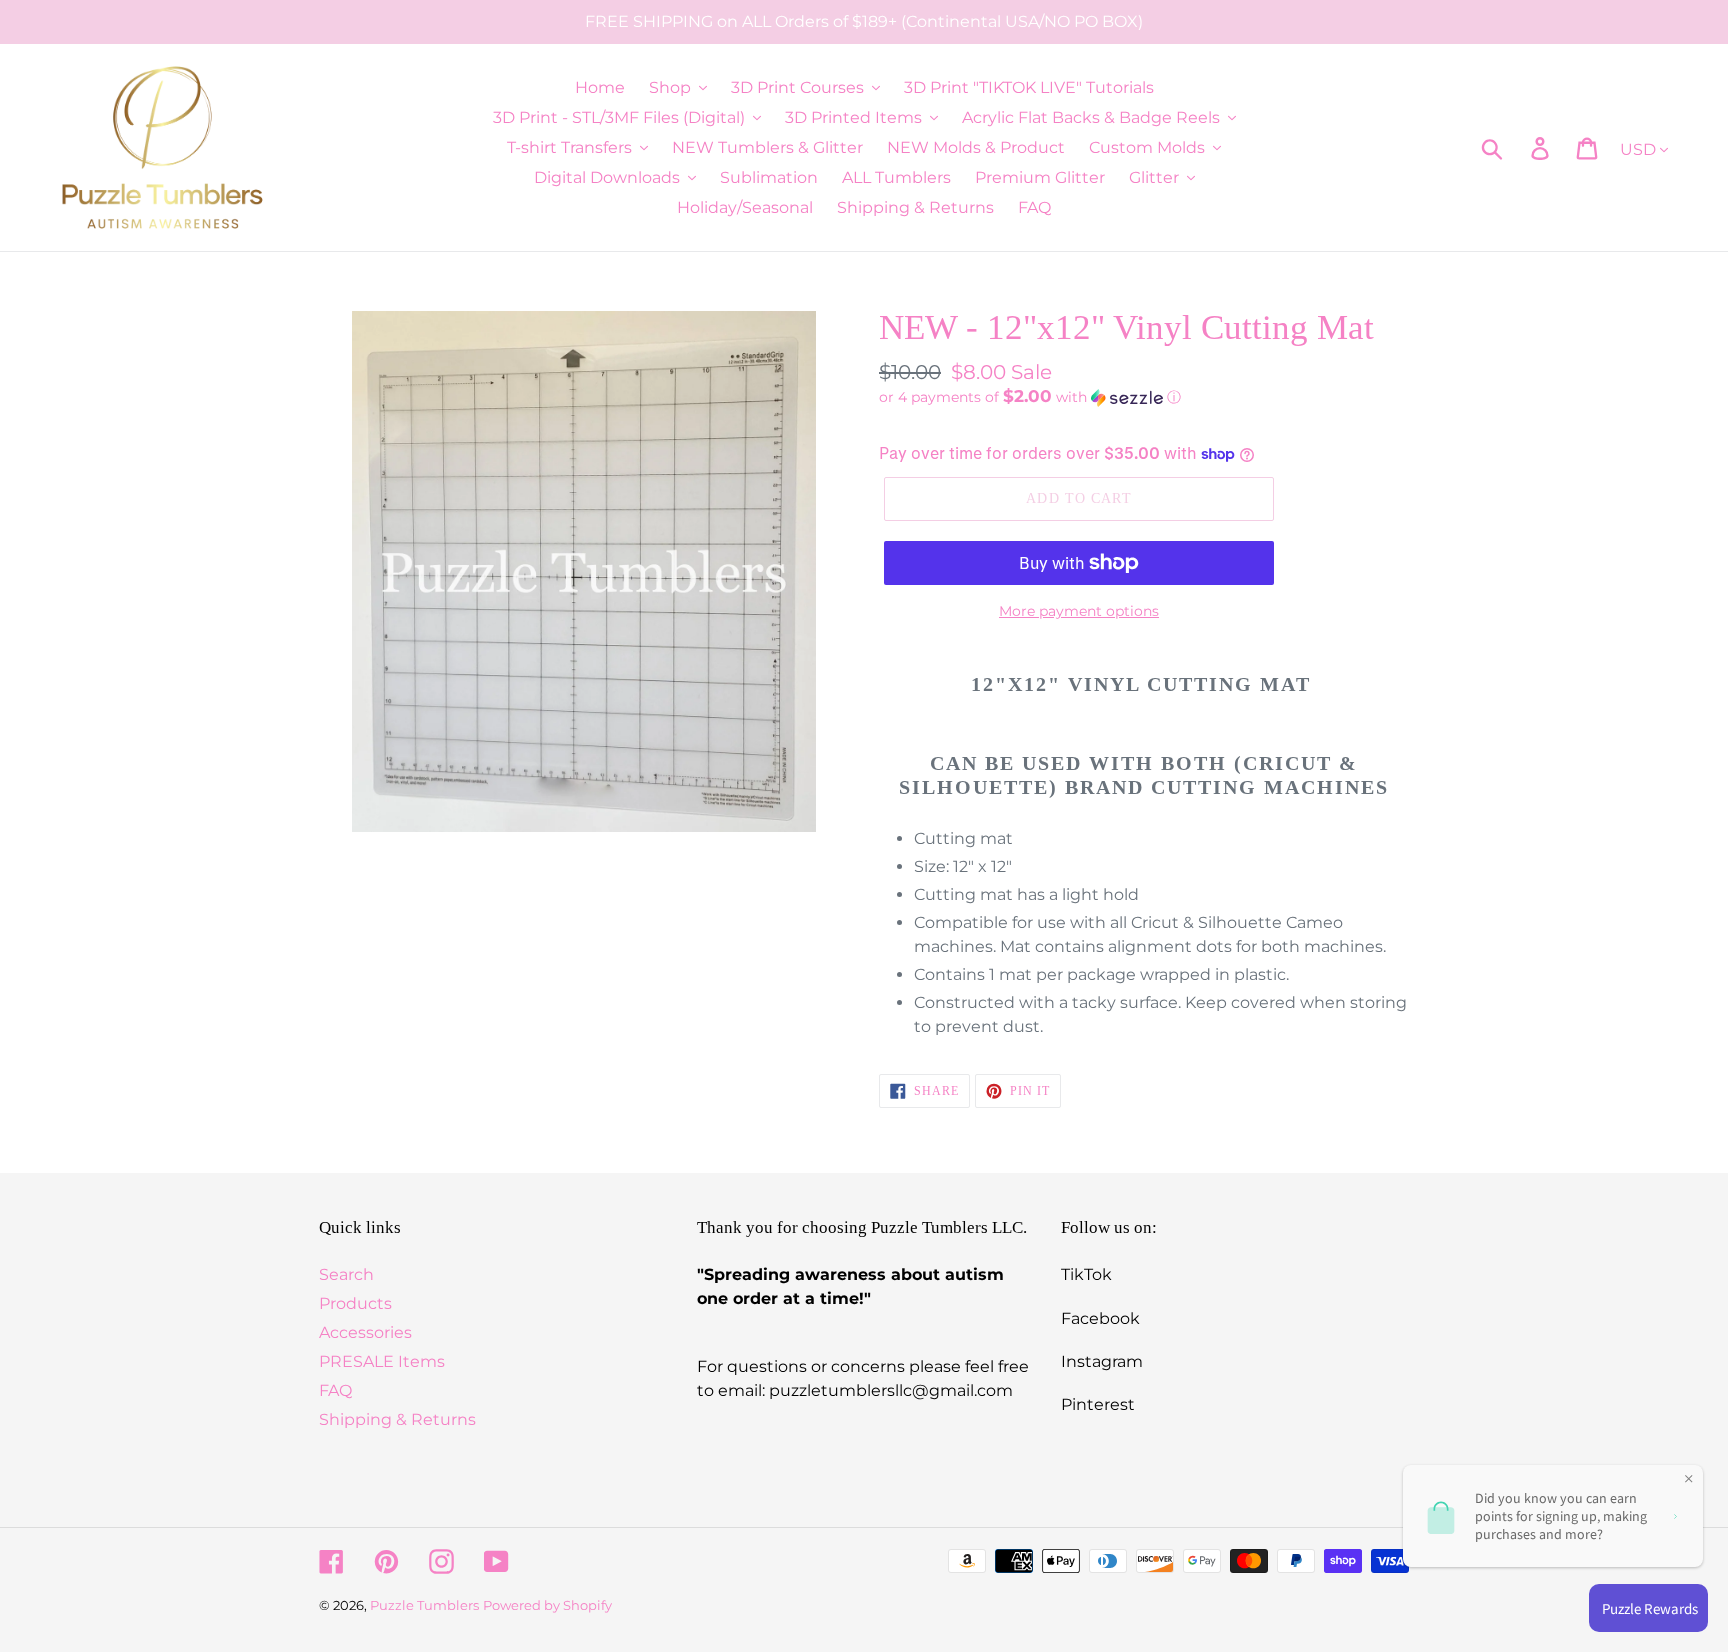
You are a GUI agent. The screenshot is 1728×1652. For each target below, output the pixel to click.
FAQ (335, 1390)
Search (346, 1274)
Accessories (365, 1332)
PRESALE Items (382, 1361)
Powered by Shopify (547, 1605)
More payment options (1079, 611)
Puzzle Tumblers (424, 1605)
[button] (1144, 397)
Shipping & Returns (397, 1419)
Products (355, 1303)
